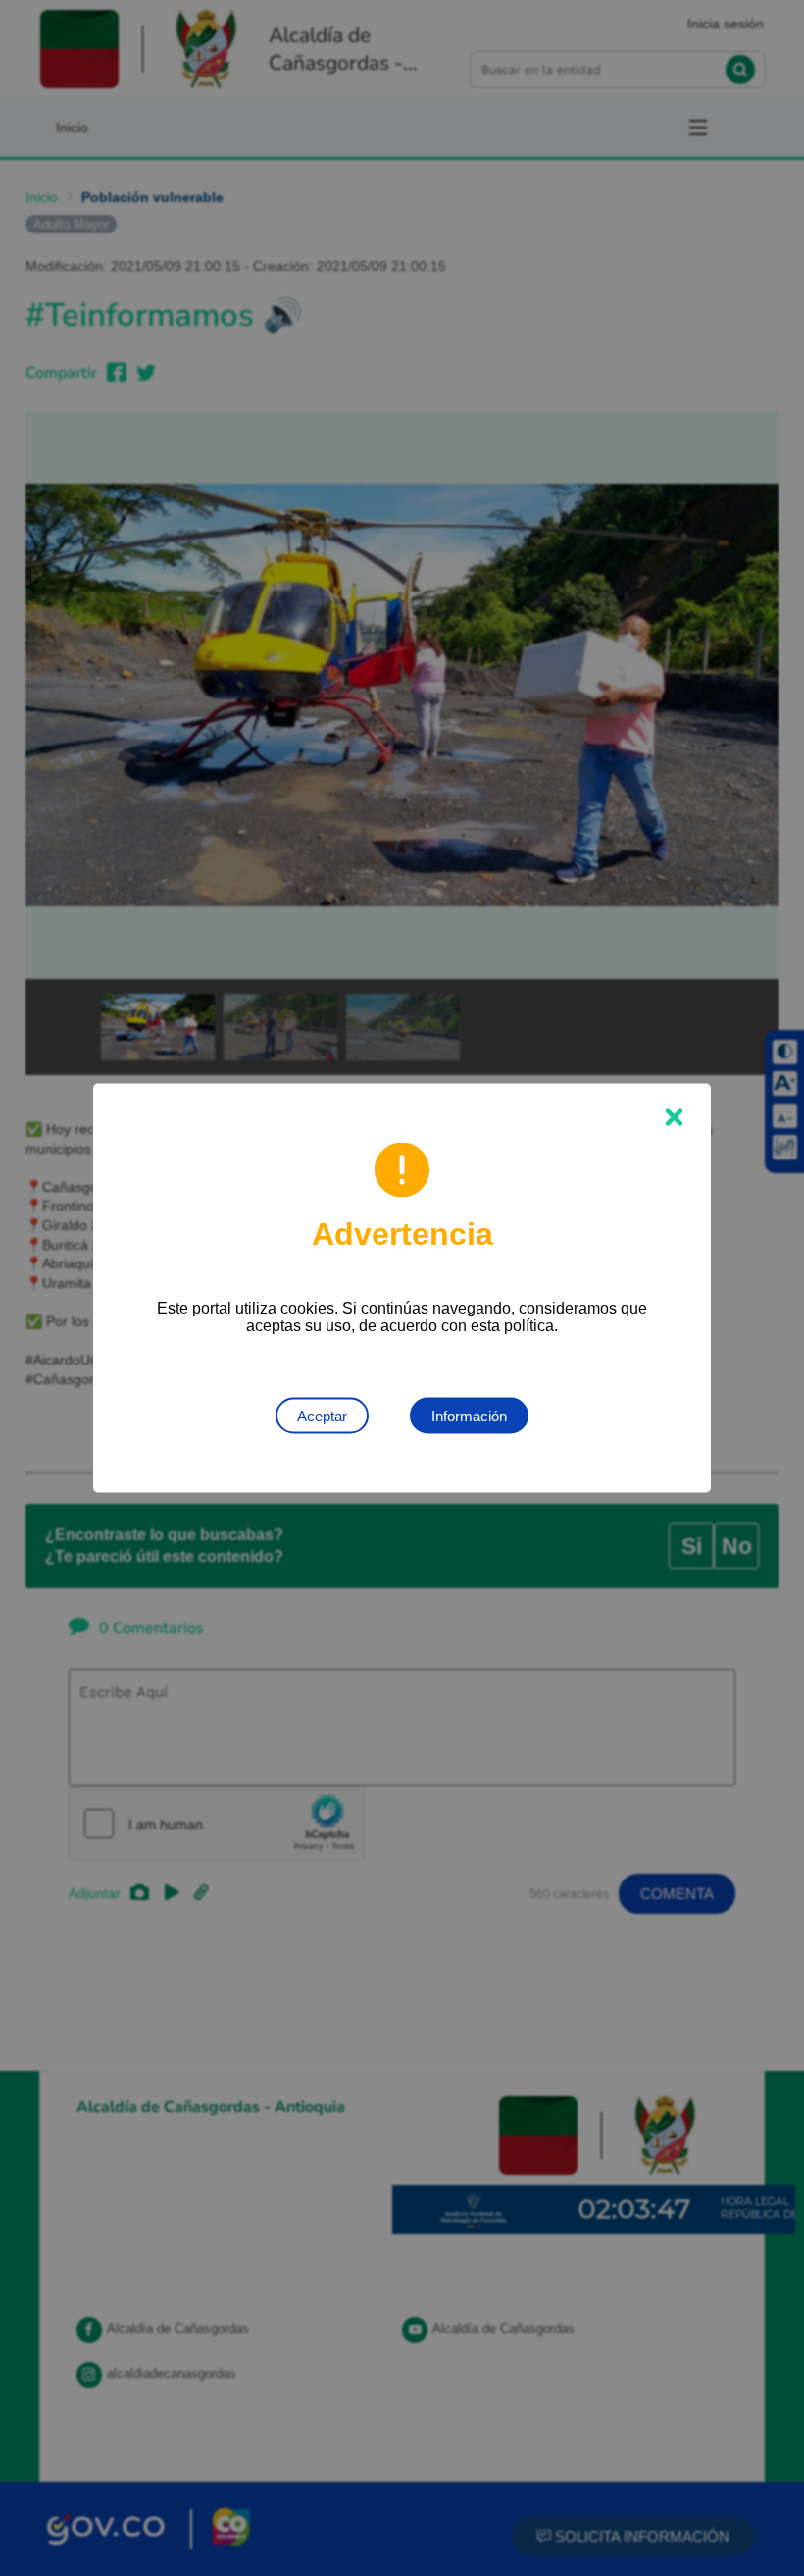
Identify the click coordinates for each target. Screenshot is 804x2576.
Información (469, 1416)
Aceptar (322, 1416)
